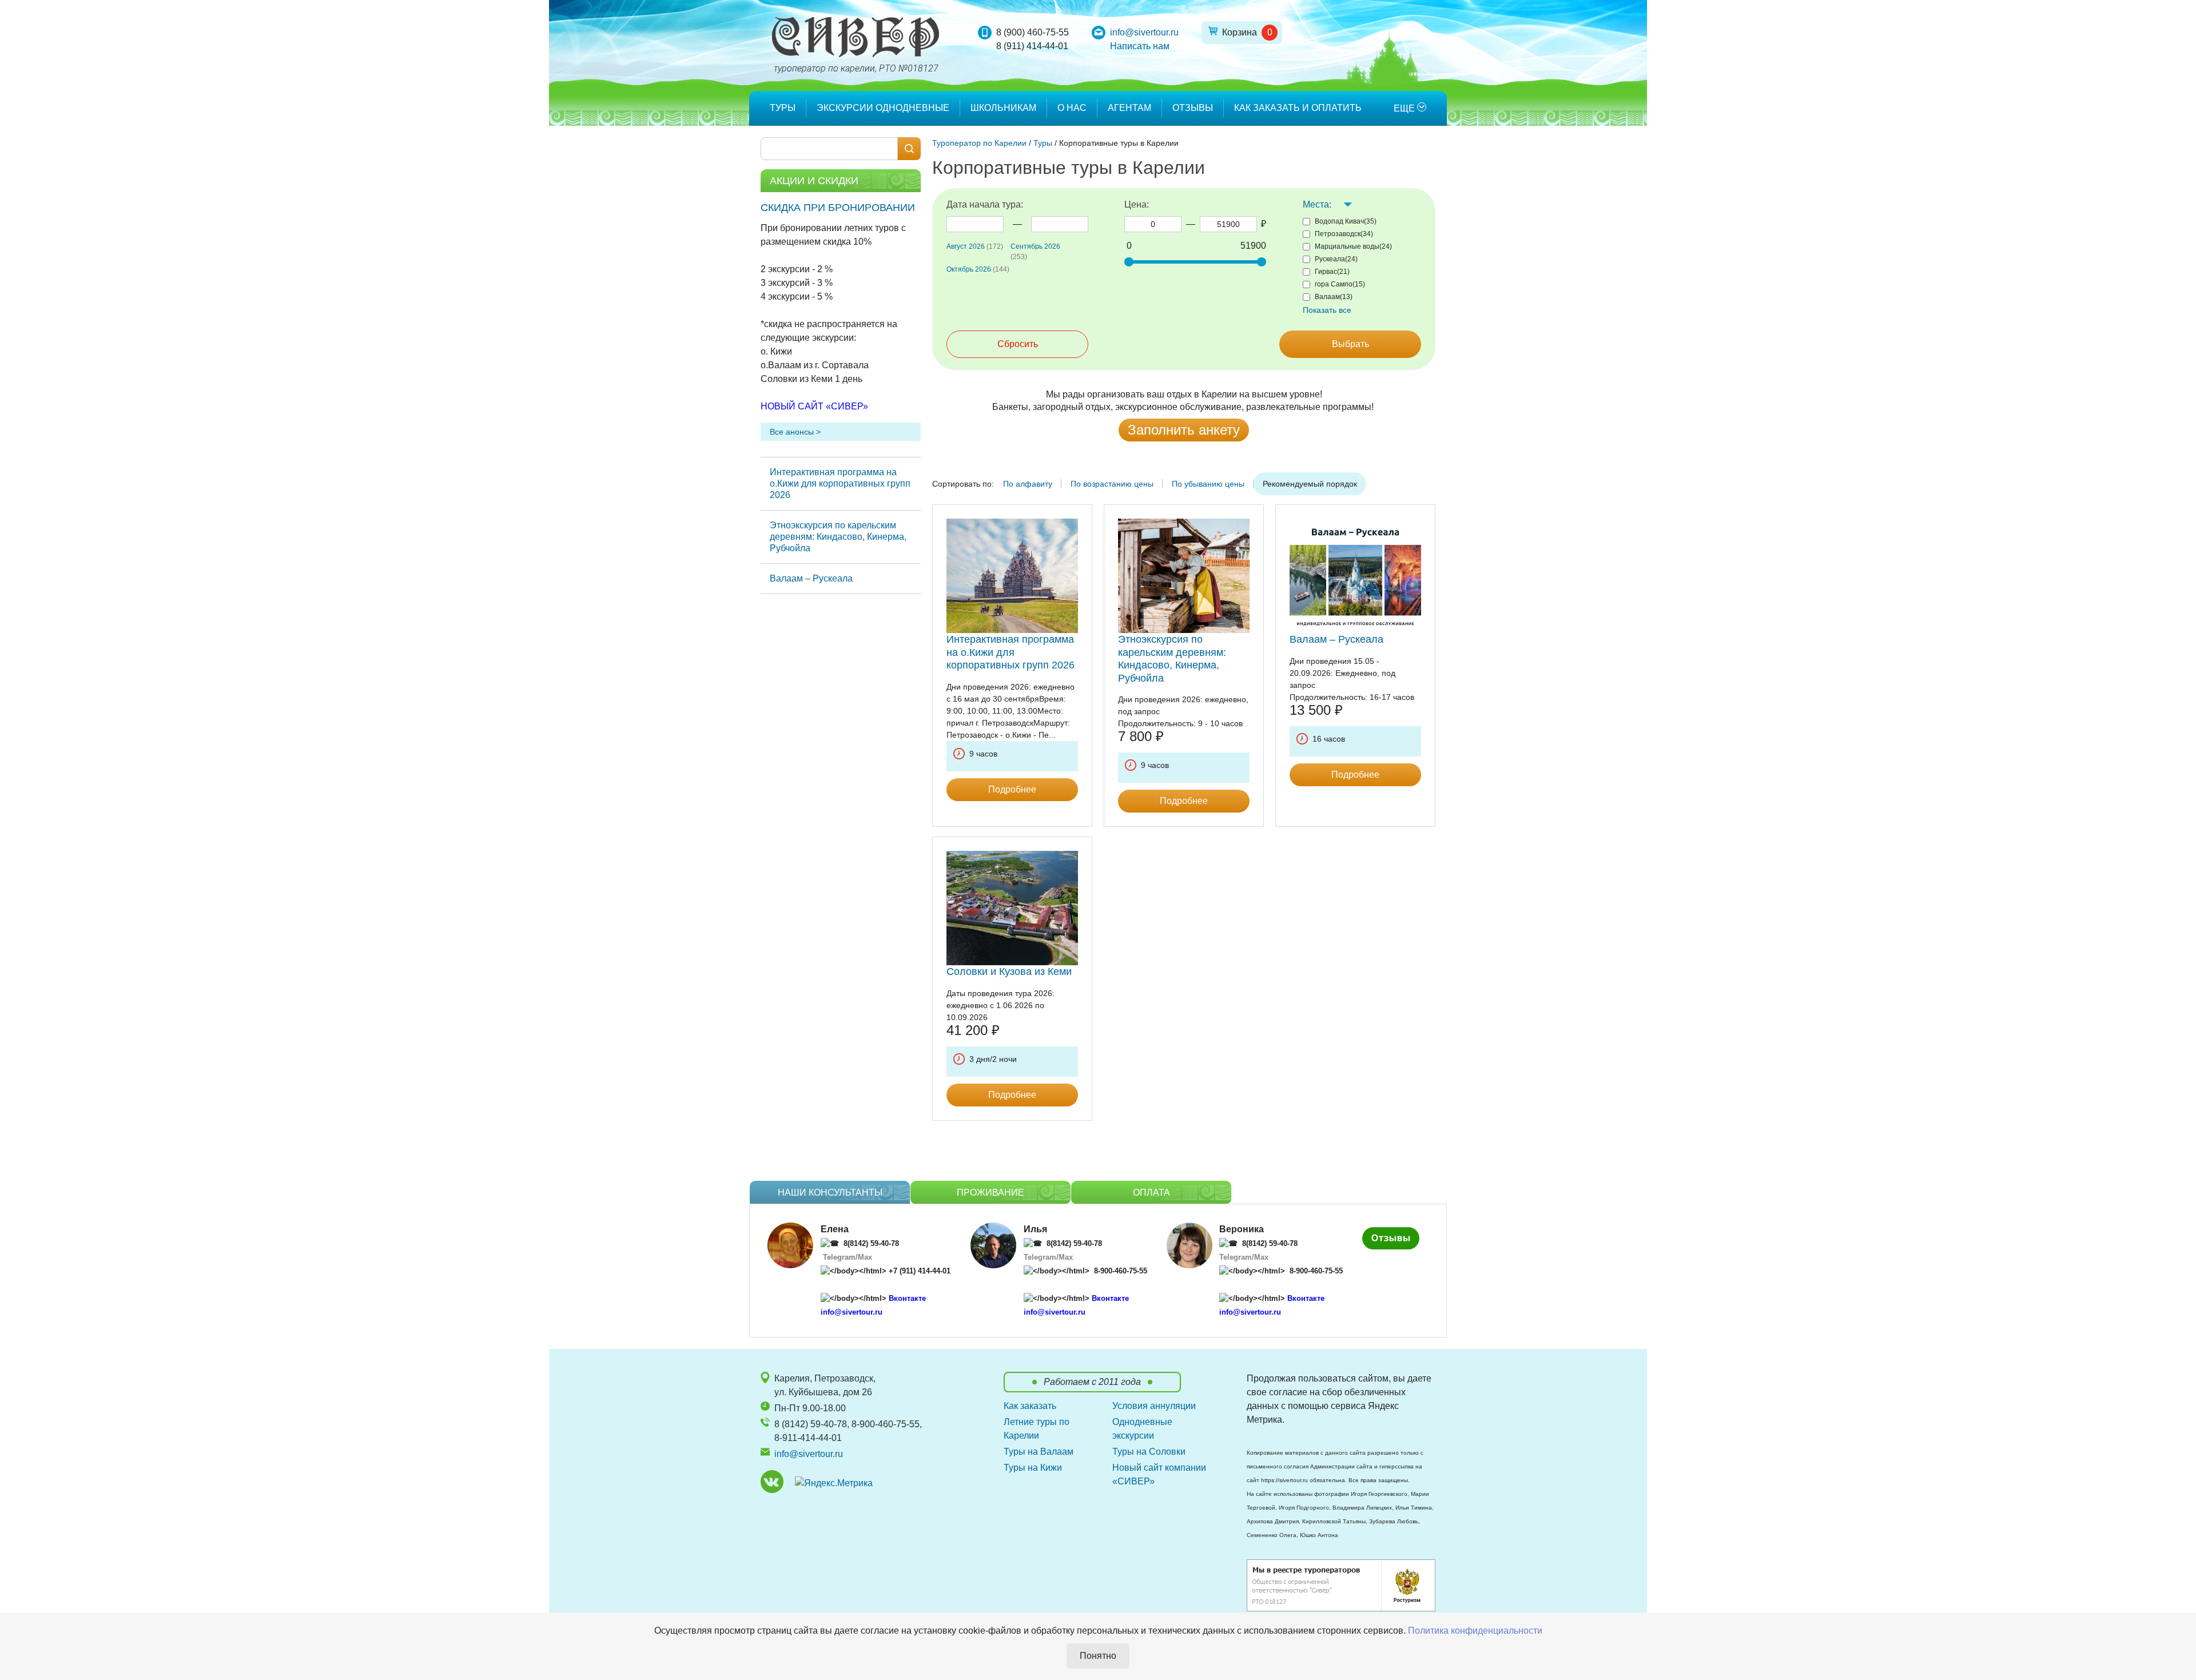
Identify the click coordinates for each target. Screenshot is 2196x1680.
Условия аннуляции (1154, 1406)
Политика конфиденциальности (1475, 1631)
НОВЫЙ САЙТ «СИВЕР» (814, 406)
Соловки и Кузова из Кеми (1009, 972)
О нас (1072, 108)
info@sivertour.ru (1144, 32)
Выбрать (1350, 344)
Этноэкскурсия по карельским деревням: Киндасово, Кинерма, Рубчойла (838, 537)
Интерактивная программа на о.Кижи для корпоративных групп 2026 (840, 483)
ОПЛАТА (1151, 1193)
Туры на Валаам (1039, 1452)
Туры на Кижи (1033, 1468)
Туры (783, 108)
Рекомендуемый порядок (1310, 484)
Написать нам (1140, 46)
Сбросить (1018, 344)
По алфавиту (1028, 484)
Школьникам (1003, 108)
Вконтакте (907, 1298)
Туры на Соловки (1149, 1452)
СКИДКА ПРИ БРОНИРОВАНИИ (838, 208)
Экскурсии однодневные (883, 108)
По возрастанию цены (1112, 484)
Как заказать (1030, 1406)
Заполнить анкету (1184, 430)
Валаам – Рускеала (811, 578)
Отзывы (1193, 108)
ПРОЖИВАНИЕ (990, 1193)
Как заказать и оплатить (1298, 108)
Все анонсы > (795, 432)
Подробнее (1012, 789)
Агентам (1129, 108)
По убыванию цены (1208, 484)
